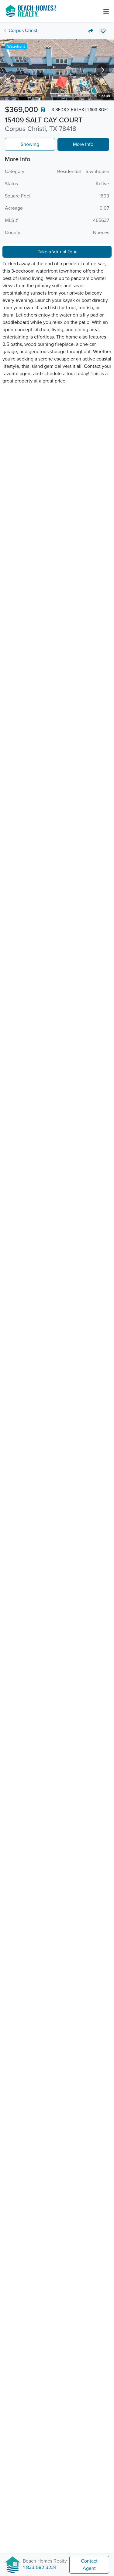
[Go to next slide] (103, 70)
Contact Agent (89, 2565)
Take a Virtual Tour (57, 252)
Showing (30, 144)
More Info (83, 144)
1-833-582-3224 (40, 2567)
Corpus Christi (24, 31)
